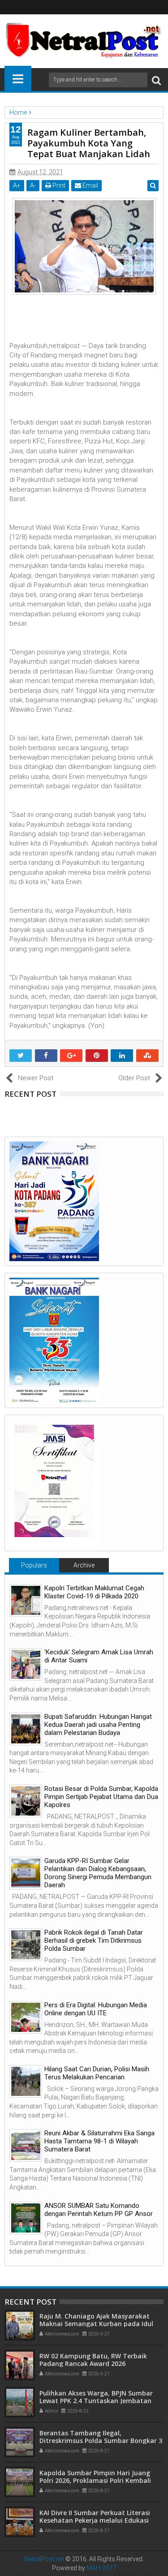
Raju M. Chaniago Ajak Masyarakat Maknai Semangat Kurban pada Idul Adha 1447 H (96, 2324)
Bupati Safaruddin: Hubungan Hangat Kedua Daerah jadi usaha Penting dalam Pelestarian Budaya (98, 1725)
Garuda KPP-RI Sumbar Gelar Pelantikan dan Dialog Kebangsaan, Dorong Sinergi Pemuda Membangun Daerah (98, 1873)
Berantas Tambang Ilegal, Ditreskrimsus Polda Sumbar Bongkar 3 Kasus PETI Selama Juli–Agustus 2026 (101, 2441)
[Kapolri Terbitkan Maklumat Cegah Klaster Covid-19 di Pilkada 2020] (26, 1600)
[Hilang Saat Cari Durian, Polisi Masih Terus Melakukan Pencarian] (26, 2081)
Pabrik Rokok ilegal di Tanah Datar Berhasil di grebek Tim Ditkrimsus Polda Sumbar (94, 1941)
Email (90, 185)
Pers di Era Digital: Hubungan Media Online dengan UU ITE (96, 2009)
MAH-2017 (101, 2568)
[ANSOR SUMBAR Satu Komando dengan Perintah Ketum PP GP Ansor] (26, 2218)
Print (58, 185)
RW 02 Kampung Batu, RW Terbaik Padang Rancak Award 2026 (93, 2360)
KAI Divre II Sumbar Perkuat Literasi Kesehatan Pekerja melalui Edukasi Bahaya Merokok (95, 2520)
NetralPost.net (44, 2559)
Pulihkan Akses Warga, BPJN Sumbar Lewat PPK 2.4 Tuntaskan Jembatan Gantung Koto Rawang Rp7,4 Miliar (96, 2401)
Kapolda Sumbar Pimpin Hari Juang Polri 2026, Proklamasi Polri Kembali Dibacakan (95, 2480)
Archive (84, 1565)
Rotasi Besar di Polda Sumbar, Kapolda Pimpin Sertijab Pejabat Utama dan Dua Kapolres (101, 1797)
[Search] (156, 80)
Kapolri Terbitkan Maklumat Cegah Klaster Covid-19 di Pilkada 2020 (94, 1592)
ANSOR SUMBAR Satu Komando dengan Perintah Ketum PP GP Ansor (99, 2210)
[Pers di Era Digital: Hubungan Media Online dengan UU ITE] (26, 2017)
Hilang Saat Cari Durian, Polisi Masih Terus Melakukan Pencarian (97, 2073)
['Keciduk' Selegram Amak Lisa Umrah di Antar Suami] (26, 1664)
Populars (34, 1565)
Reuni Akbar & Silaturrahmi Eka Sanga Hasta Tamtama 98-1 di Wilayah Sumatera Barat (99, 2141)
